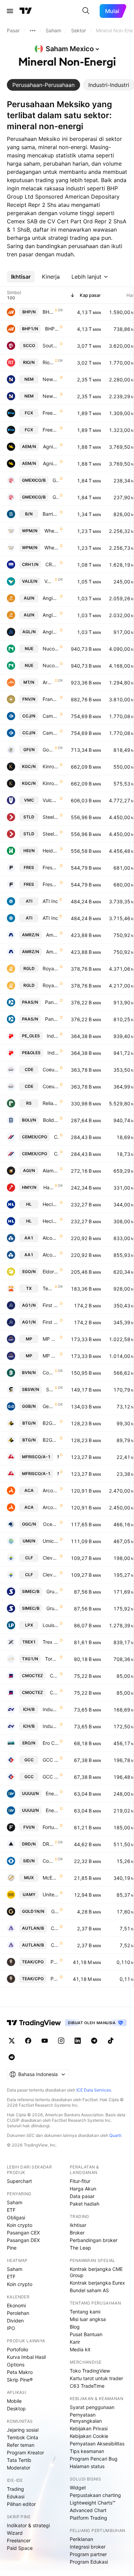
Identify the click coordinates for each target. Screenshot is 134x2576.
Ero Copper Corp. (51, 1743)
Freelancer (19, 2540)
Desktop (16, 2408)
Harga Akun (83, 2189)
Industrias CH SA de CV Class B (51, 1709)
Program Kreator (25, 2452)
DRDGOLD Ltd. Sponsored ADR (48, 1844)
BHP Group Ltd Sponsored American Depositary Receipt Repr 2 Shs (48, 312)
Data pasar (82, 2196)
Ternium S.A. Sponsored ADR (48, 1288)
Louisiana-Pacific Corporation (51, 1625)
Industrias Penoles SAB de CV (53, 1036)
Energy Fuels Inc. (52, 1793)
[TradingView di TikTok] (111, 2041)
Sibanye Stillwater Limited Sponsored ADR (50, 1389)
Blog (75, 2327)
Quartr (115, 2135)
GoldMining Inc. (55, 1911)
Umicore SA (51, 1541)
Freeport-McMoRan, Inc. (51, 413)
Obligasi (16, 2217)
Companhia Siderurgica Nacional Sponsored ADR (48, 1861)
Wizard (15, 2533)
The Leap (80, 2248)
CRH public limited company (52, 564)
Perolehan (18, 2313)
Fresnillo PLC (51, 867)
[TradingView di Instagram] (61, 2041)
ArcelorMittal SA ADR (48, 682)
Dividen (15, 2321)
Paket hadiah (85, 2204)
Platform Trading (88, 2518)
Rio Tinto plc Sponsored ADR (48, 362)
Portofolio (18, 2349)
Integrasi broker (88, 2547)
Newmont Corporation (51, 379)
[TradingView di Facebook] (28, 2041)
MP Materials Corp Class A (51, 1339)
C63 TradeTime (87, 2386)
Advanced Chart (88, 2510)
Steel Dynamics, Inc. (51, 817)
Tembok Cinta (23, 2437)
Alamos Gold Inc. (51, 1170)
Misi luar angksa (88, 2319)
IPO (11, 2328)
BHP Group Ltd (52, 329)
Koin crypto (20, 2225)
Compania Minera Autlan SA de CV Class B (55, 1928)
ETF (11, 2210)
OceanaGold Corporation (51, 1524)
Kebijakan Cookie (89, 2436)
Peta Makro (20, 2372)
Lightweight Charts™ (93, 2503)
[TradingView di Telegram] (94, 2041)
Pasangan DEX (23, 2240)
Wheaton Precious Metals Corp (52, 531)
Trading (15, 2489)
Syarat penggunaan (92, 2407)
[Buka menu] (10, 11)
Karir (75, 2342)
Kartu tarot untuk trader (96, 2378)
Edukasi (16, 2496)
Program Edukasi (89, 2562)
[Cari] (86, 11)
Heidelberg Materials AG (51, 851)
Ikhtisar (78, 2225)
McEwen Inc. (51, 1878)
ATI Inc (50, 901)
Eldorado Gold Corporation (51, 1272)
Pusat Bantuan (86, 2334)
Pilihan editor (21, 2504)
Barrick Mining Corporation (51, 514)
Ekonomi (16, 2305)
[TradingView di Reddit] (12, 2057)
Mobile (14, 2401)
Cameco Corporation (51, 716)
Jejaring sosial (23, 2430)
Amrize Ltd (52, 935)
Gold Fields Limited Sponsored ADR (48, 750)
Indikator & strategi (28, 2525)
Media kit (80, 2349)
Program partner (88, 2554)
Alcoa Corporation (51, 1238)
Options (16, 2365)
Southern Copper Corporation (51, 345)
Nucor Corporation (51, 649)
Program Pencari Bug (94, 2459)
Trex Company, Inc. (51, 1642)
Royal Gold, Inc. (51, 968)
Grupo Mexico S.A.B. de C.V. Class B (56, 480)
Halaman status (87, 2466)
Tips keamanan (87, 2451)
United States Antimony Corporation (51, 1894)
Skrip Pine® (20, 2380)
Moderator (19, 2468)
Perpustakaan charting (95, 2495)
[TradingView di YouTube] (45, 2041)
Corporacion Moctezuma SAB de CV (54, 1676)
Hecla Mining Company (51, 1204)
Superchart (19, 2181)
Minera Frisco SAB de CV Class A (58, 1457)
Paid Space (20, 2548)
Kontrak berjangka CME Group (96, 2272)
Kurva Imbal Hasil (26, 2357)
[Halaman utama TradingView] (26, 11)
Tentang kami (85, 2312)
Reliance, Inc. (51, 1103)
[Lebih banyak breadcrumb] (33, 31)
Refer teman (21, 2445)
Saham (15, 2202)
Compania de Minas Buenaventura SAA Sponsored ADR (48, 1373)
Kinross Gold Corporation (51, 766)
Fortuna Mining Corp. (51, 1827)
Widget (78, 2488)
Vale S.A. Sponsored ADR (49, 581)
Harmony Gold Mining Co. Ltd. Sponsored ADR (48, 1187)
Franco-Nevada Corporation (51, 699)
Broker (77, 2233)
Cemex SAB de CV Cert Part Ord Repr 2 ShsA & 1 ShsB (56, 1137)
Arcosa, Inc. (51, 1490)
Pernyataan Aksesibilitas (97, 2444)
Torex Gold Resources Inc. (52, 1659)
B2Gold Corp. (51, 1423)
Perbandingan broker (94, 2240)
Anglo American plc (51, 632)
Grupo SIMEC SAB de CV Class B (53, 1591)
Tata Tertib (19, 2460)
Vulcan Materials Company (51, 800)
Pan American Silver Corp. (52, 1002)
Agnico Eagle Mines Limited (51, 447)
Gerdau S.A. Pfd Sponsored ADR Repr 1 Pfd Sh (48, 1406)
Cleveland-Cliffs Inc (51, 1558)
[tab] (43, 85)
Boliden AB (51, 1120)
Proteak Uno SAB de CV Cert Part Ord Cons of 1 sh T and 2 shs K (55, 1962)
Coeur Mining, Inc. (51, 1069)
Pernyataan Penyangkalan (86, 2418)
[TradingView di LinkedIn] (78, 2041)
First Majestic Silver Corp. (51, 1305)
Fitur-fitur (80, 2181)
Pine (12, 2248)
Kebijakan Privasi (89, 2428)
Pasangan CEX (23, 2233)
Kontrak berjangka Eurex (97, 2283)
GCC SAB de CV (51, 1760)
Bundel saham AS (89, 2290)
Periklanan (81, 2539)
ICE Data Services (94, 2090)
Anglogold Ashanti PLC (51, 598)
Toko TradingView (90, 2371)
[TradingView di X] (12, 2041)
